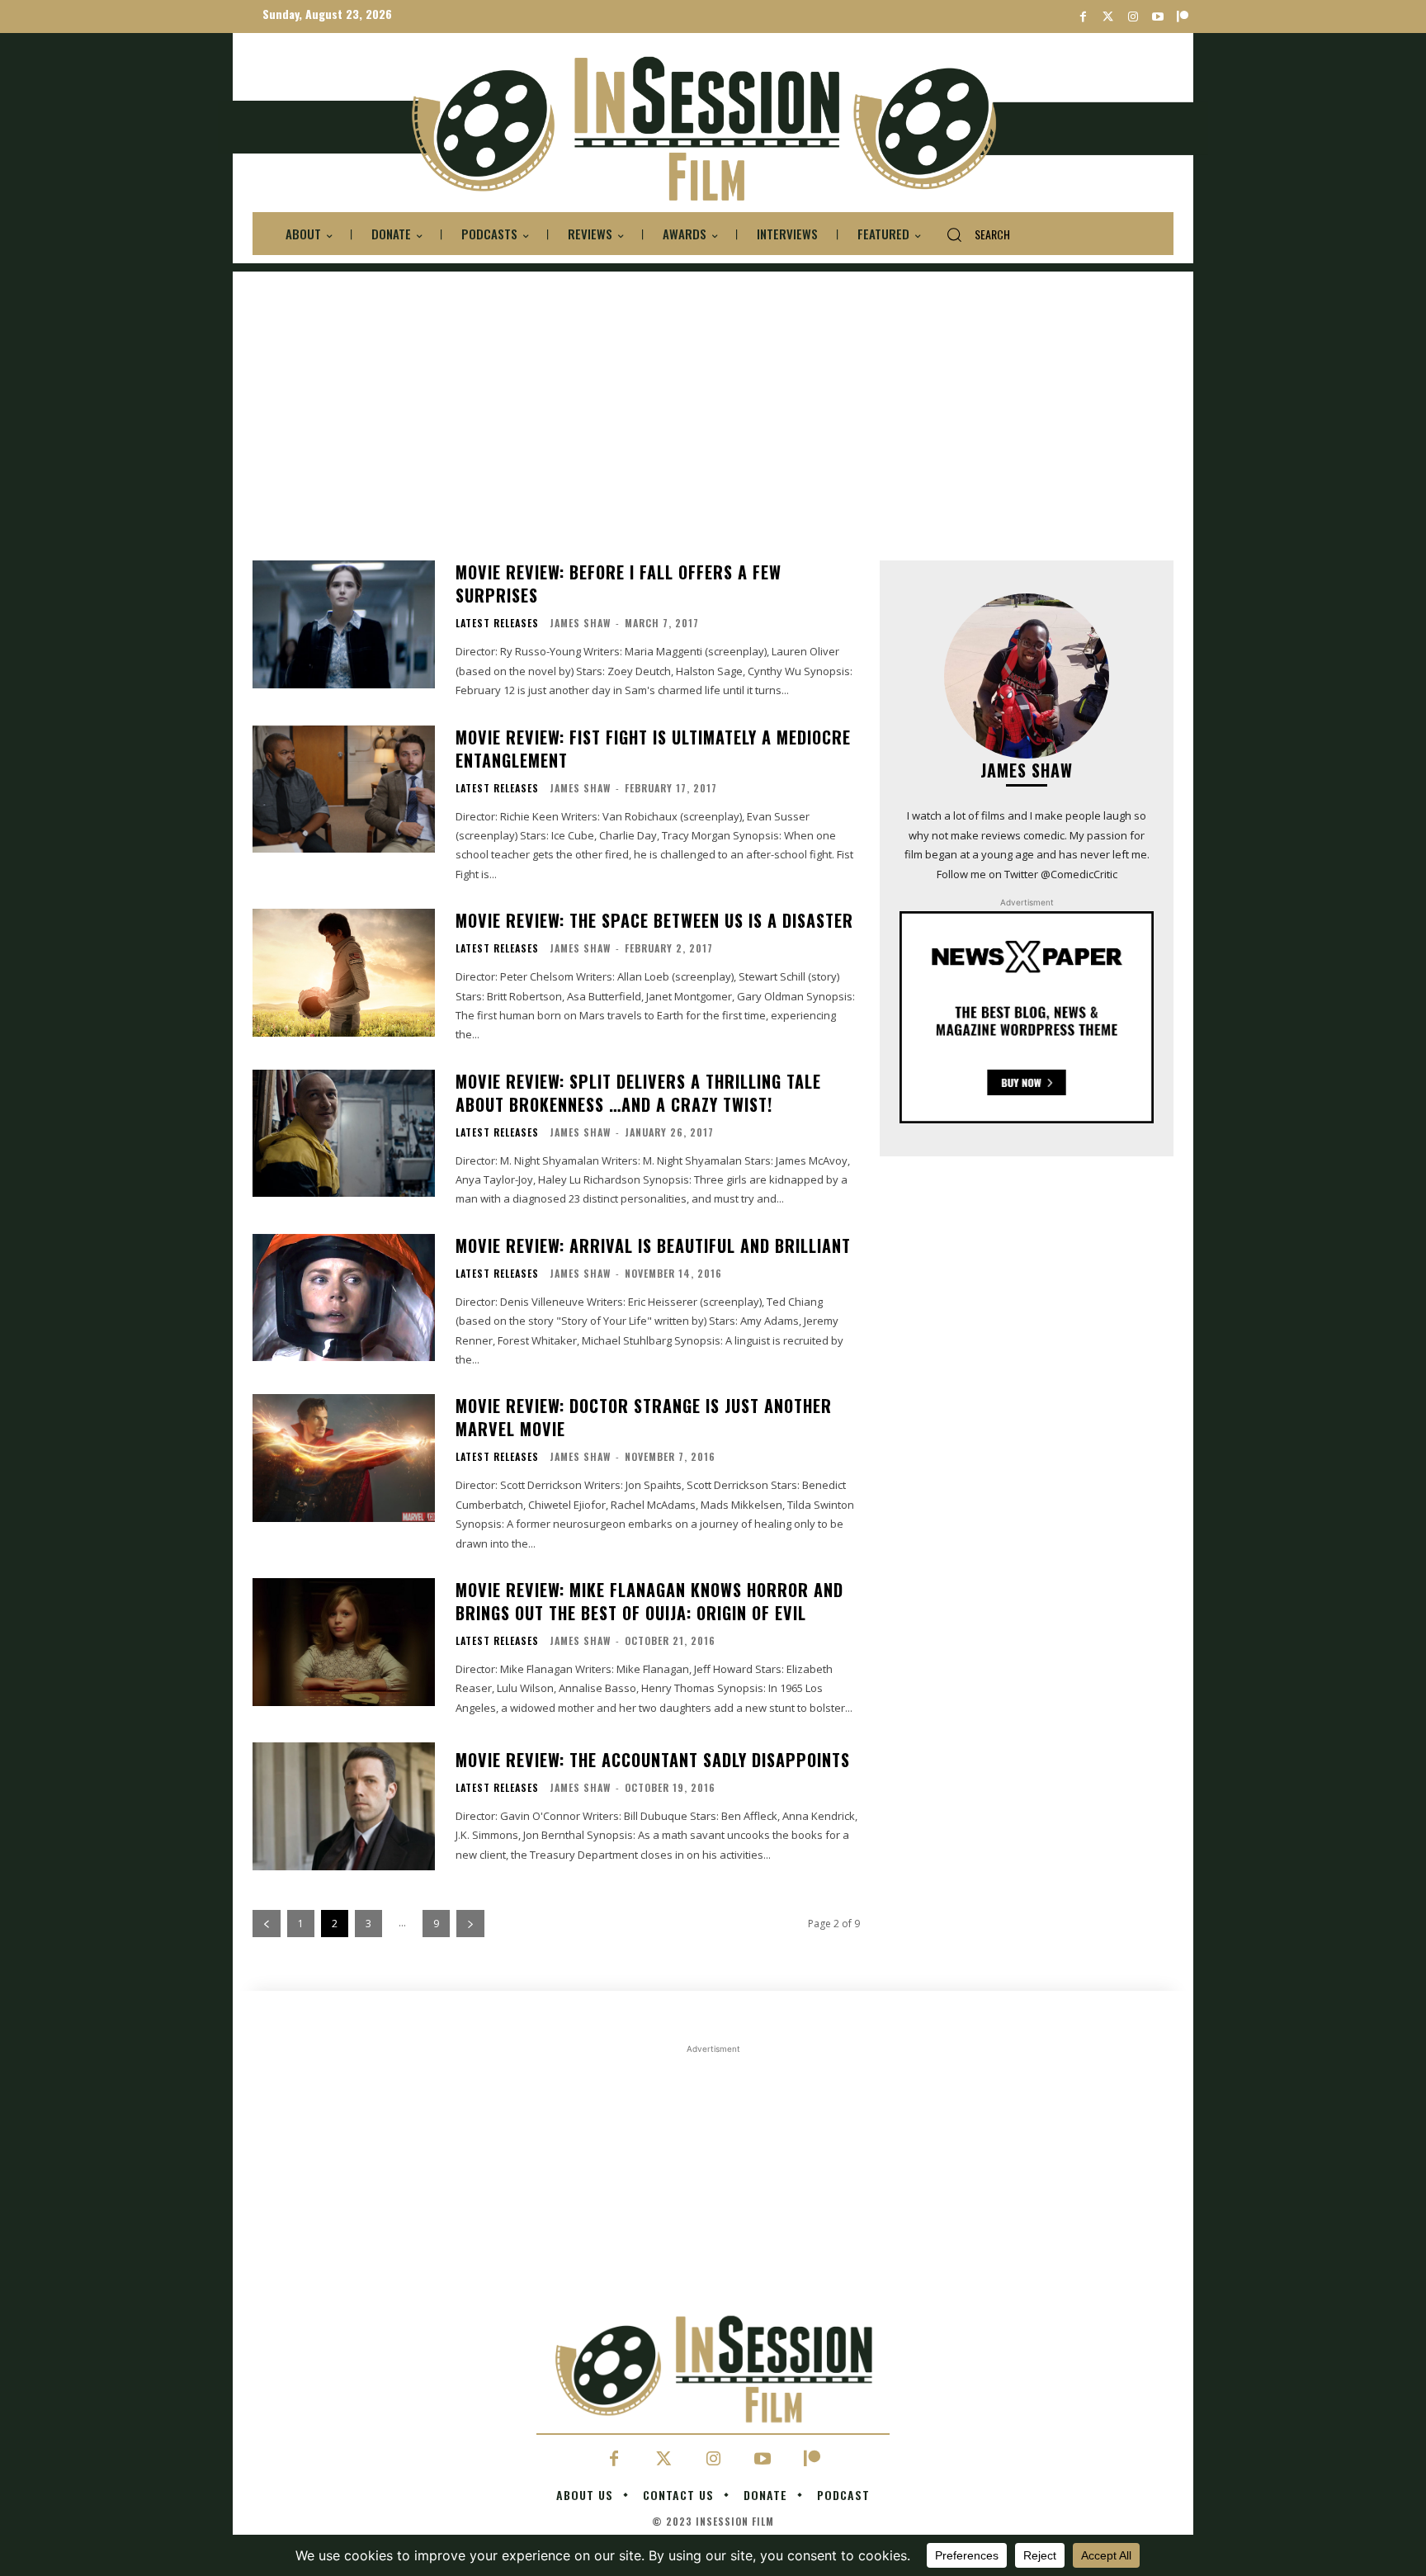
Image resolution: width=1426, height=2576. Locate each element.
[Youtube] (1157, 17)
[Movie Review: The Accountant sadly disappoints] (344, 1806)
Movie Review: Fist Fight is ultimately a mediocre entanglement (653, 749)
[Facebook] (1083, 17)
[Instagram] (1133, 17)
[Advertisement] (713, 387)
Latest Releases (497, 623)
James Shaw (580, 623)
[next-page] (470, 1924)
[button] (972, 234)
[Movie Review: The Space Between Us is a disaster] (344, 973)
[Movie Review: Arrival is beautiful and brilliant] (344, 1298)
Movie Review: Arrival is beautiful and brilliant (653, 1245)
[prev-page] (267, 1924)
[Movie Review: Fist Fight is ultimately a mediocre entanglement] (344, 789)
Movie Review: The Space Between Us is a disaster (654, 920)
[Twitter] (1108, 17)
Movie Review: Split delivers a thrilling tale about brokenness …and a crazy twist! (638, 1093)
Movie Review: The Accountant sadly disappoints (653, 1760)
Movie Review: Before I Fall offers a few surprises (619, 584)
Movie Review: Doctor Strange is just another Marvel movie (644, 1417)
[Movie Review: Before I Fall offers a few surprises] (344, 624)
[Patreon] (1182, 17)
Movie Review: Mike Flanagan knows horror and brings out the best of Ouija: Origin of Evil (649, 1601)
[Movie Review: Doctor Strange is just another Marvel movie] (344, 1458)
